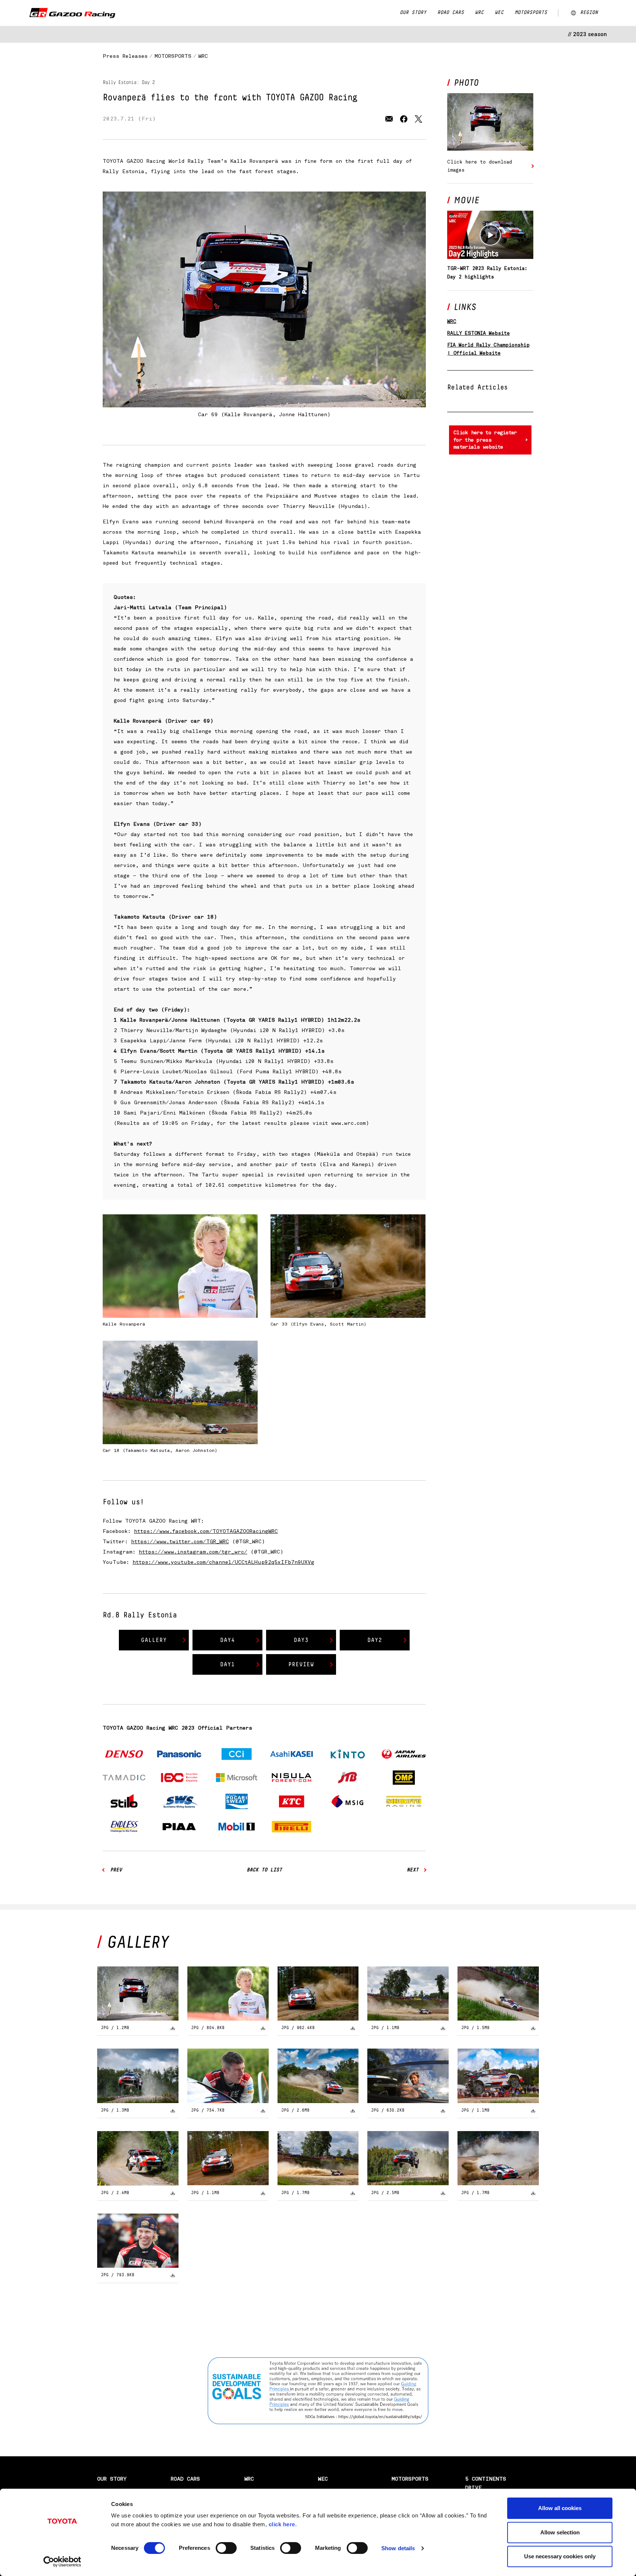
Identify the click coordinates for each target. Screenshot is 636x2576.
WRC (479, 13)
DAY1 (227, 1664)
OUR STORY (413, 13)
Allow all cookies (560, 2508)
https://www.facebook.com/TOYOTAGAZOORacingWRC (206, 1531)
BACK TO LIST (264, 1870)
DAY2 (375, 1640)
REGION (589, 13)
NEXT (413, 1870)
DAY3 (301, 1640)
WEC (499, 13)
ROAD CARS (451, 13)
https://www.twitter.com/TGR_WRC (180, 1542)
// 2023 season (587, 34)
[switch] (226, 2548)
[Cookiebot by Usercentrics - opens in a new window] (62, 2562)
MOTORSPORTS (531, 13)
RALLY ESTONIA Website (478, 333)
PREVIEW (301, 1664)
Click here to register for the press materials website (485, 440)
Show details (398, 2548)
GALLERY (154, 1640)
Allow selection (560, 2532)
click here (282, 2524)
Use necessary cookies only (560, 2556)
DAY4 (227, 1640)
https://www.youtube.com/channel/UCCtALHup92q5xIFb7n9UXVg (223, 1562)
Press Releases (125, 56)
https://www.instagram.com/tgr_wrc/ (193, 1552)
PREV (116, 1870)
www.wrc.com (349, 1123)
